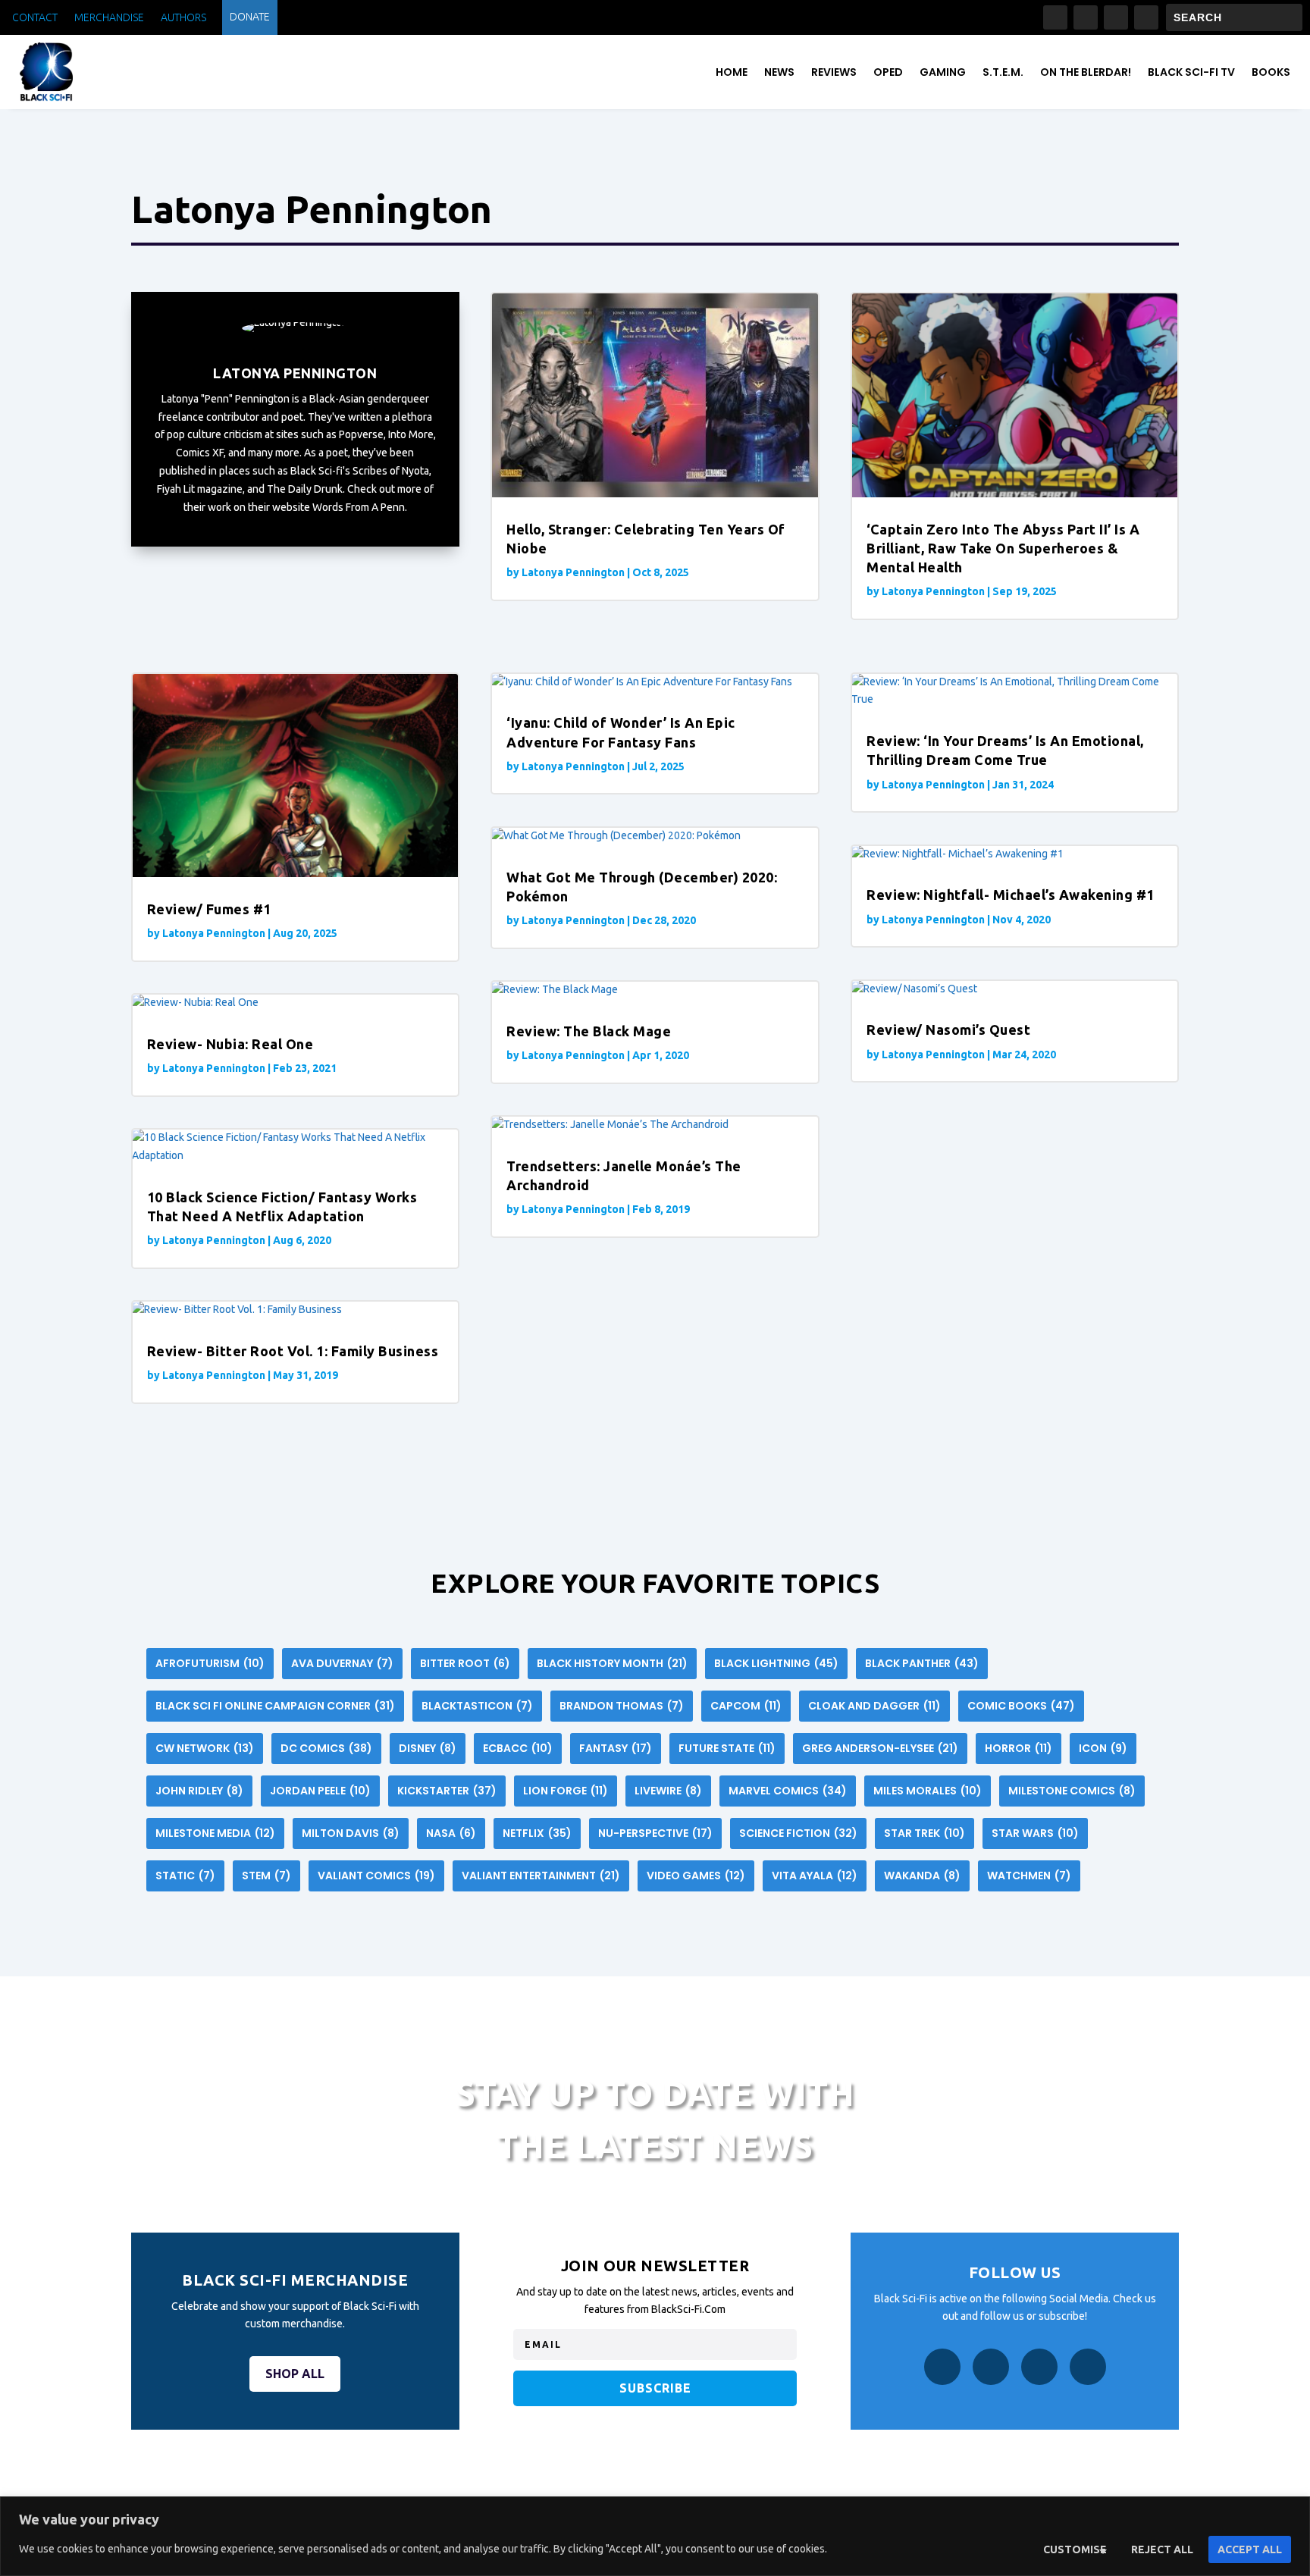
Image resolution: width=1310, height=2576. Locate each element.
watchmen (1029, 1876)
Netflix (537, 1833)
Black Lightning (776, 1663)
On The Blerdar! (1086, 72)
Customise (1075, 2549)
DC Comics (326, 1748)
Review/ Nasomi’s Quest (948, 1029)
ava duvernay (342, 1663)
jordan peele (320, 1791)
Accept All (1250, 2549)
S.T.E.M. (1003, 72)
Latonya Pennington (573, 572)
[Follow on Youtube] (1146, 17)
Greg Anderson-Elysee (880, 1748)
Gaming (943, 72)
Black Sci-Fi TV (1191, 72)
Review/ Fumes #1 (209, 909)
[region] (655, 2536)
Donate (250, 17)
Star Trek (925, 1833)
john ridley (199, 1791)
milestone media (215, 1833)
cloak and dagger (874, 1706)
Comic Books (1021, 1706)
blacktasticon (477, 1706)
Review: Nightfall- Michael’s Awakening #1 (1011, 895)
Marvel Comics (788, 1791)
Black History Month (612, 1663)
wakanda (922, 1876)
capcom (746, 1706)
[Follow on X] (1116, 17)
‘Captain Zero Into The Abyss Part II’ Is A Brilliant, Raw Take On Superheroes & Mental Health (1003, 548)
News (779, 72)
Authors (183, 18)
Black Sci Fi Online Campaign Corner (275, 1706)
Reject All (1162, 2549)
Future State (727, 1748)
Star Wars (1035, 1833)
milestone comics (1072, 1791)
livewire (668, 1791)
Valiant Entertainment (541, 1876)
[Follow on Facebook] (1055, 17)
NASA (451, 1833)
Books (1271, 72)
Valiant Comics (376, 1876)
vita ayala (815, 1876)
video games (696, 1876)
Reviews (834, 72)
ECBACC (518, 1748)
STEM (266, 1876)
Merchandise (109, 18)
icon (1103, 1748)
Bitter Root (465, 1663)
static (185, 1876)
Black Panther (922, 1663)
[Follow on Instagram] (1086, 17)
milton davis (351, 1833)
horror (1019, 1748)
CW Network (205, 1748)
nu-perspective (655, 1833)
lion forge (566, 1791)
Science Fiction (798, 1833)
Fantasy (616, 1748)
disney (428, 1748)
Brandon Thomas (622, 1706)
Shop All (295, 2374)
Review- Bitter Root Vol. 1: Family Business (293, 1351)
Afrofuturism (210, 1663)
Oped (888, 72)
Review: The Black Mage (589, 1031)
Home (732, 72)
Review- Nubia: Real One (230, 1044)
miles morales (928, 1791)
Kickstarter (447, 1791)
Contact (35, 18)
